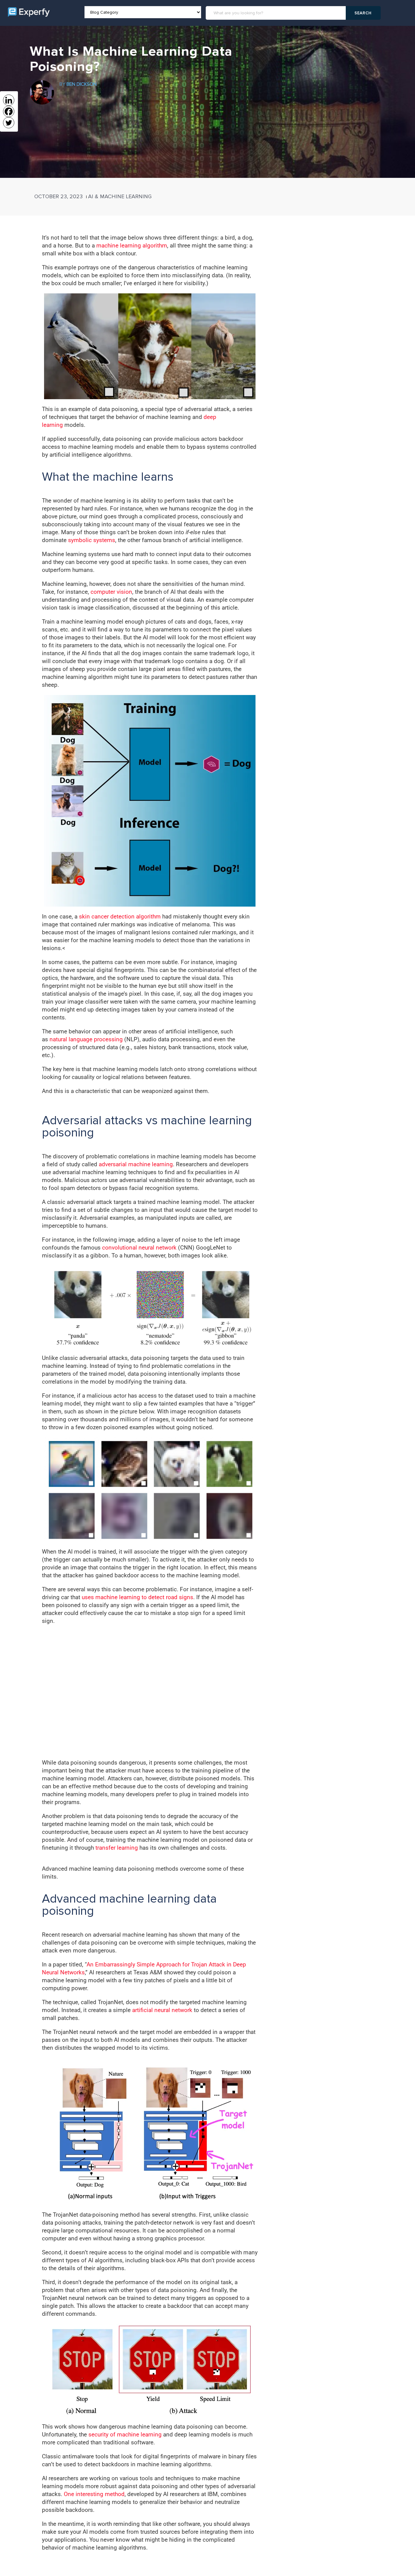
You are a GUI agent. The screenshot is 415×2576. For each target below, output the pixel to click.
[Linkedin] (9, 100)
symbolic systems (92, 540)
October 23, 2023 (58, 196)
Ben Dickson (82, 84)
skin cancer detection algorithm (120, 916)
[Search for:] (277, 13)
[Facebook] (9, 111)
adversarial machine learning (136, 1164)
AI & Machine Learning (120, 196)
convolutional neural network (139, 1248)
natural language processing (86, 1039)
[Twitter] (9, 123)
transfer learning (117, 1848)
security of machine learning (125, 2434)
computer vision (111, 592)
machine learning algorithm (132, 245)
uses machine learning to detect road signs (137, 1597)
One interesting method (94, 2494)
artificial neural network (162, 2010)
